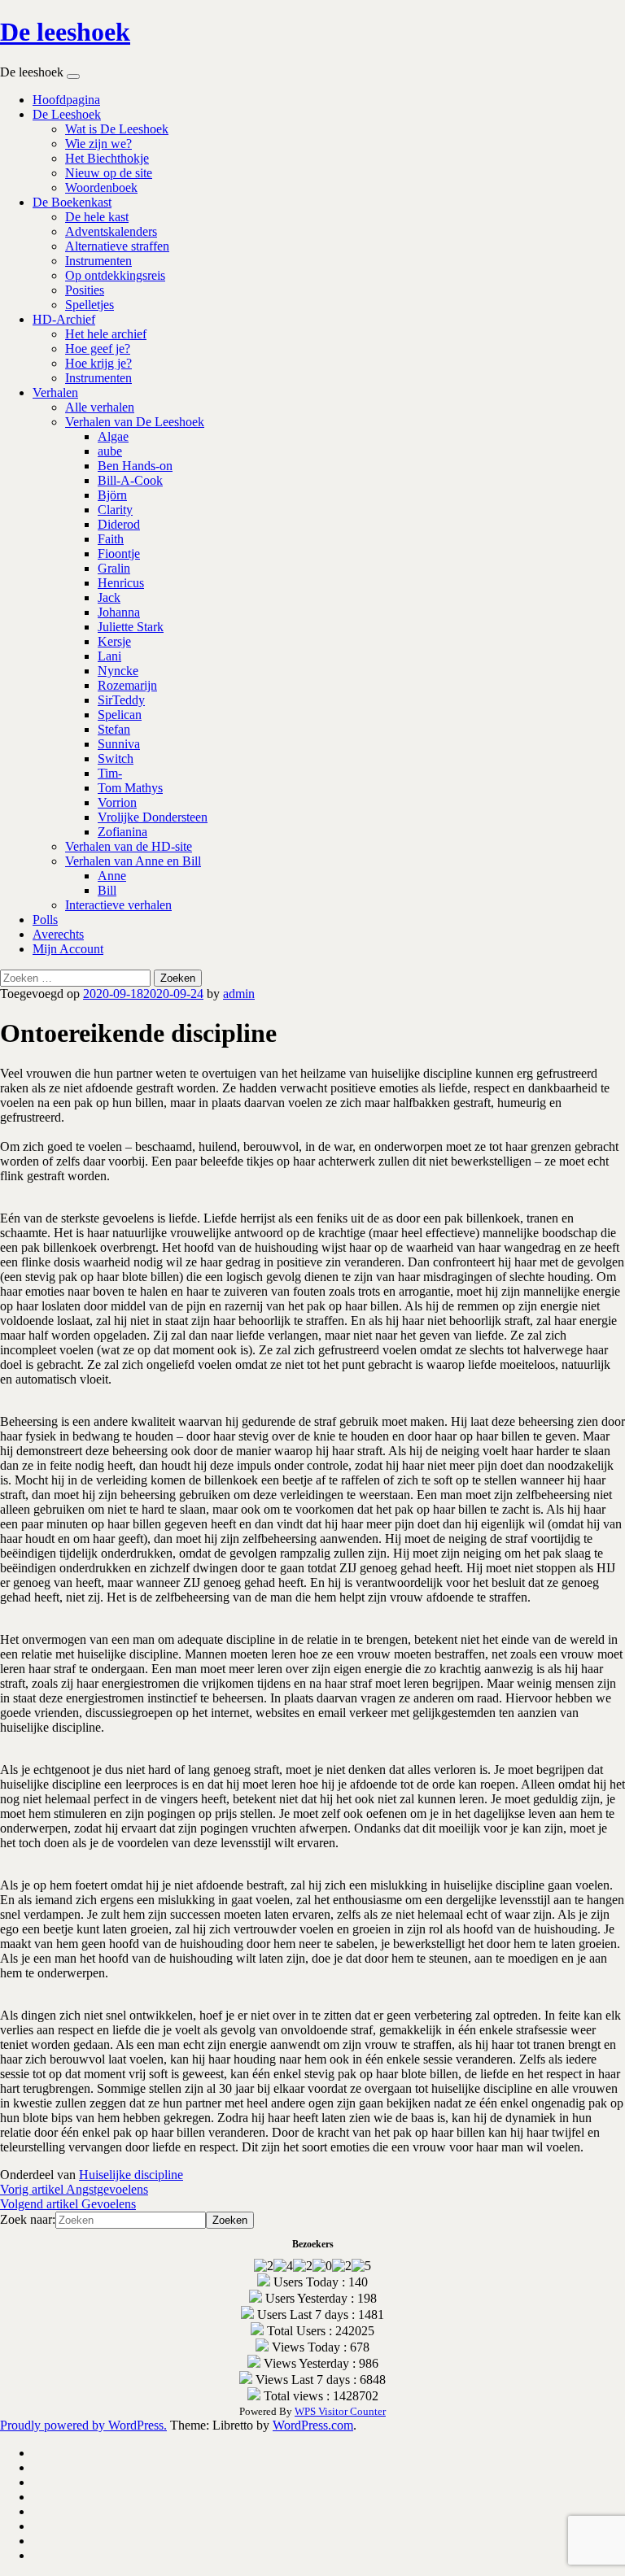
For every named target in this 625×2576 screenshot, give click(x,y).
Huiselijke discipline (131, 2175)
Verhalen (55, 392)
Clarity (115, 510)
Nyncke (118, 671)
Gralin (114, 568)
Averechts (58, 934)
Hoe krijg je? (98, 363)
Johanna (119, 612)
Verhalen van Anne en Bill (133, 861)
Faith (111, 539)
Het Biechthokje (107, 158)
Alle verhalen (100, 407)
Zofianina (122, 832)
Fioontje (119, 554)
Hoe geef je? (98, 349)
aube (110, 451)
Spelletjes (90, 305)
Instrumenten (98, 261)
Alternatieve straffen (117, 246)
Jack (109, 597)
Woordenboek (101, 187)
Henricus (121, 583)
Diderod (119, 524)
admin (239, 994)
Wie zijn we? (98, 144)
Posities (85, 290)
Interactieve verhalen (118, 905)
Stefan (114, 729)
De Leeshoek (67, 114)
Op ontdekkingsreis (115, 275)
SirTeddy (121, 700)
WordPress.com (313, 2425)
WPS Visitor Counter (340, 2411)
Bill (107, 890)
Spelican (120, 715)
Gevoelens (68, 2204)
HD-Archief (64, 319)
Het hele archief (106, 334)
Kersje (114, 641)
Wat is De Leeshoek (117, 129)
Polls (45, 920)
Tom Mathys (130, 788)
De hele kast (97, 217)
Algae (113, 436)
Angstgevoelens (74, 2189)
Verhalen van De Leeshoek (135, 422)
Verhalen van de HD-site (129, 846)
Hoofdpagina (66, 100)
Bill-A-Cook (130, 480)
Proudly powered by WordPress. (83, 2425)
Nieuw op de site (109, 173)
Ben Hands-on (135, 466)
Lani (109, 656)
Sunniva (119, 744)
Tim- (110, 773)
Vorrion (117, 802)
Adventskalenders (111, 231)
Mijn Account (68, 949)
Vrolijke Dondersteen (153, 817)
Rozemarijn (127, 685)
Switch (116, 758)
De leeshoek (65, 32)
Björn (112, 495)
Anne (112, 876)
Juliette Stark (131, 627)
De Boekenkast (72, 202)
